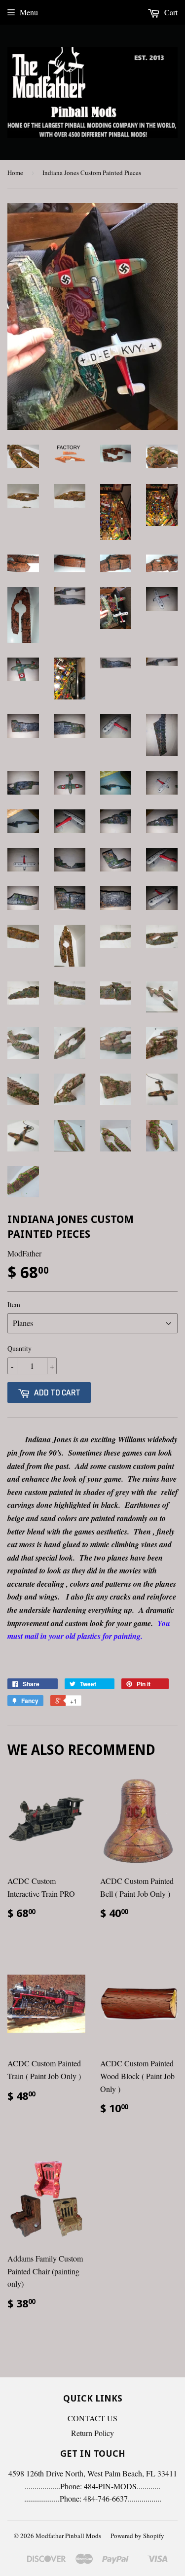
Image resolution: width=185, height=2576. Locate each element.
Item (14, 1305)
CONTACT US (92, 2418)
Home (15, 173)
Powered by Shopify (137, 2536)
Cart (170, 12)
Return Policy (92, 2433)
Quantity (19, 1348)
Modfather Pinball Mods (68, 2536)
